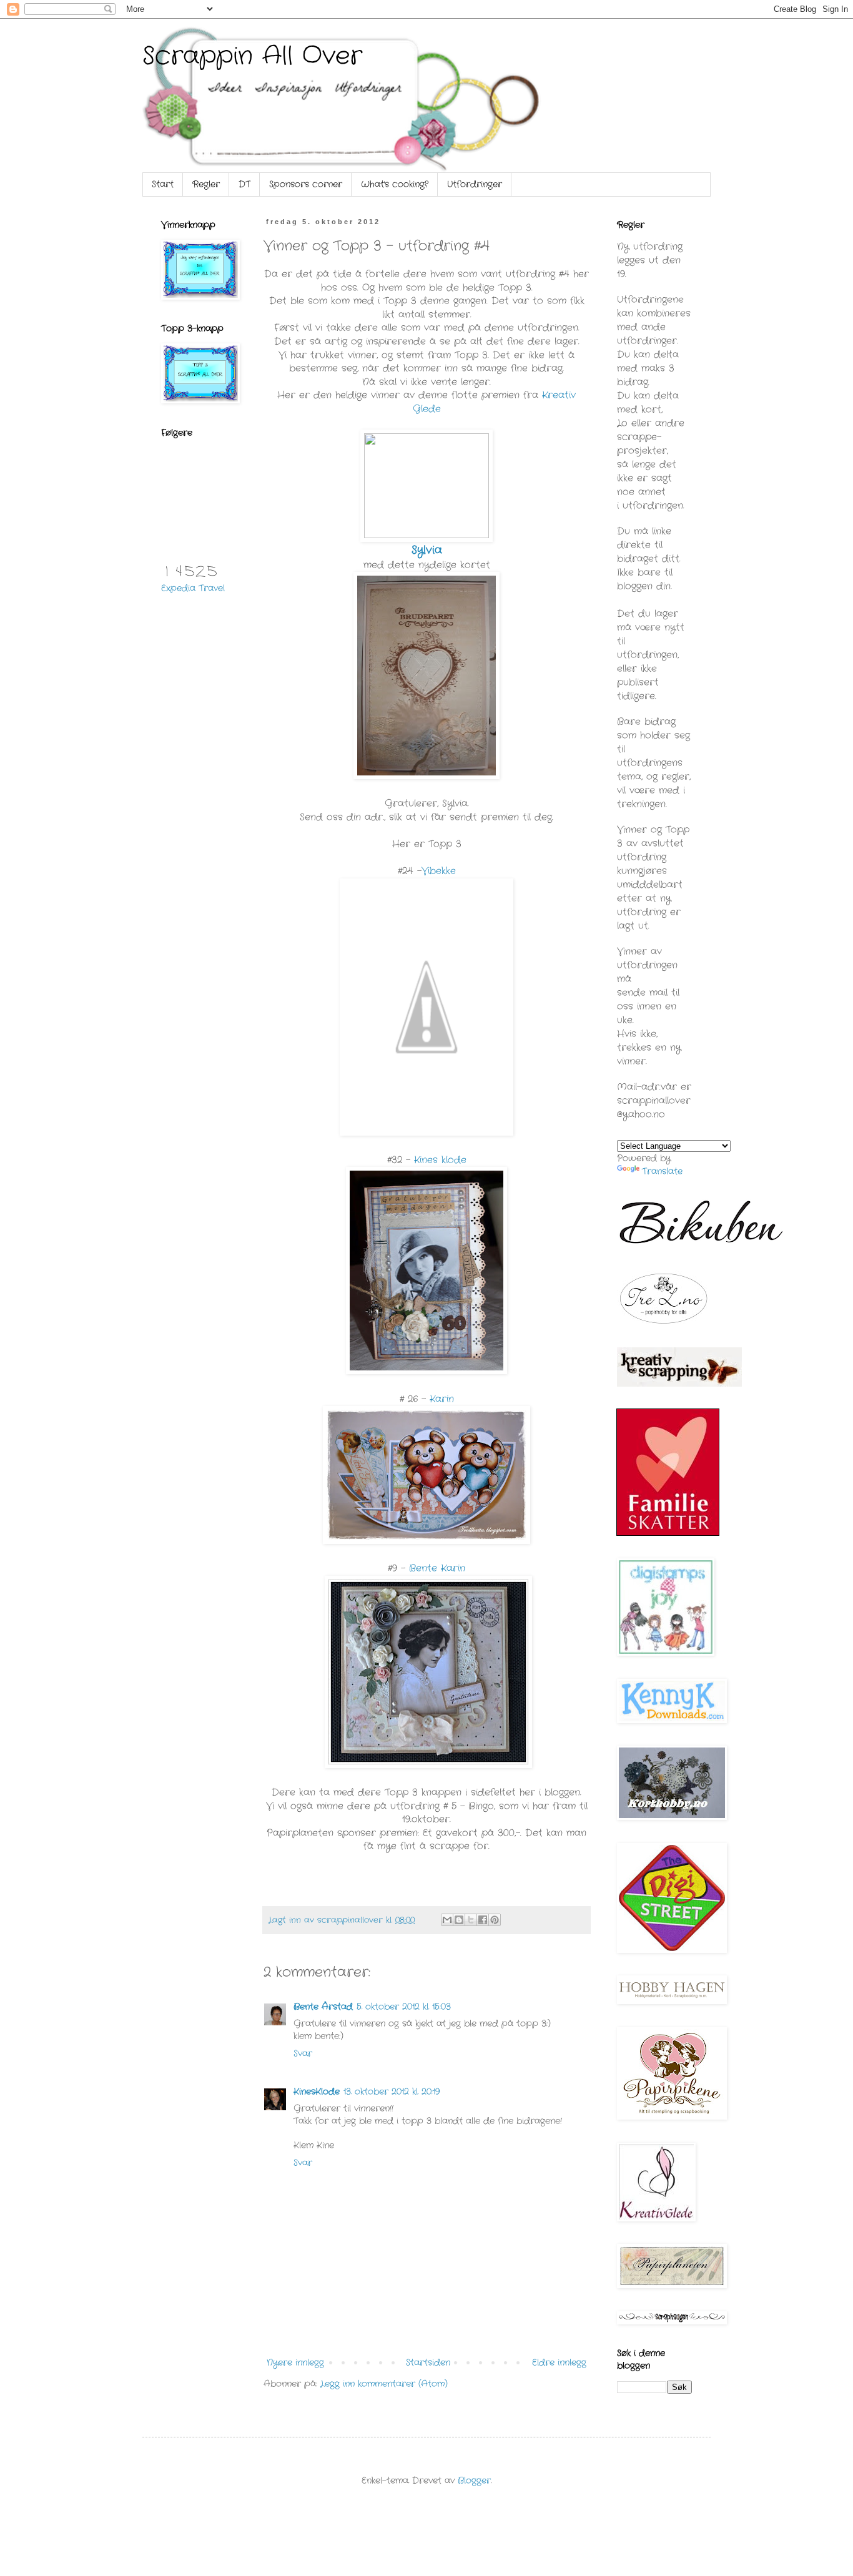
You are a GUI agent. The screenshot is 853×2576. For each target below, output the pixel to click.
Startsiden (428, 2362)
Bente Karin (437, 1568)
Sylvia (427, 550)
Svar (303, 2053)
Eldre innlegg (559, 2362)
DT (244, 184)
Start (163, 184)
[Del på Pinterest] (495, 1920)
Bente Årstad (323, 2007)
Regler (206, 184)
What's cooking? (395, 184)
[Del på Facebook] (483, 1920)
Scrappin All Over (252, 57)
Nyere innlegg (295, 2362)
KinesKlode (317, 2092)
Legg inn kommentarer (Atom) (384, 2384)
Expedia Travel (193, 588)
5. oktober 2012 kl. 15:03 (404, 2007)
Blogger (474, 2480)
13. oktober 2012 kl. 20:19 (392, 2092)
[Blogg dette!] (459, 1920)
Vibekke (439, 871)
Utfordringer (475, 184)
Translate (662, 1171)
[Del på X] (471, 1920)
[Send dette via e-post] (447, 1920)
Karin (442, 1399)
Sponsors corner (306, 184)
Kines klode (440, 1160)
